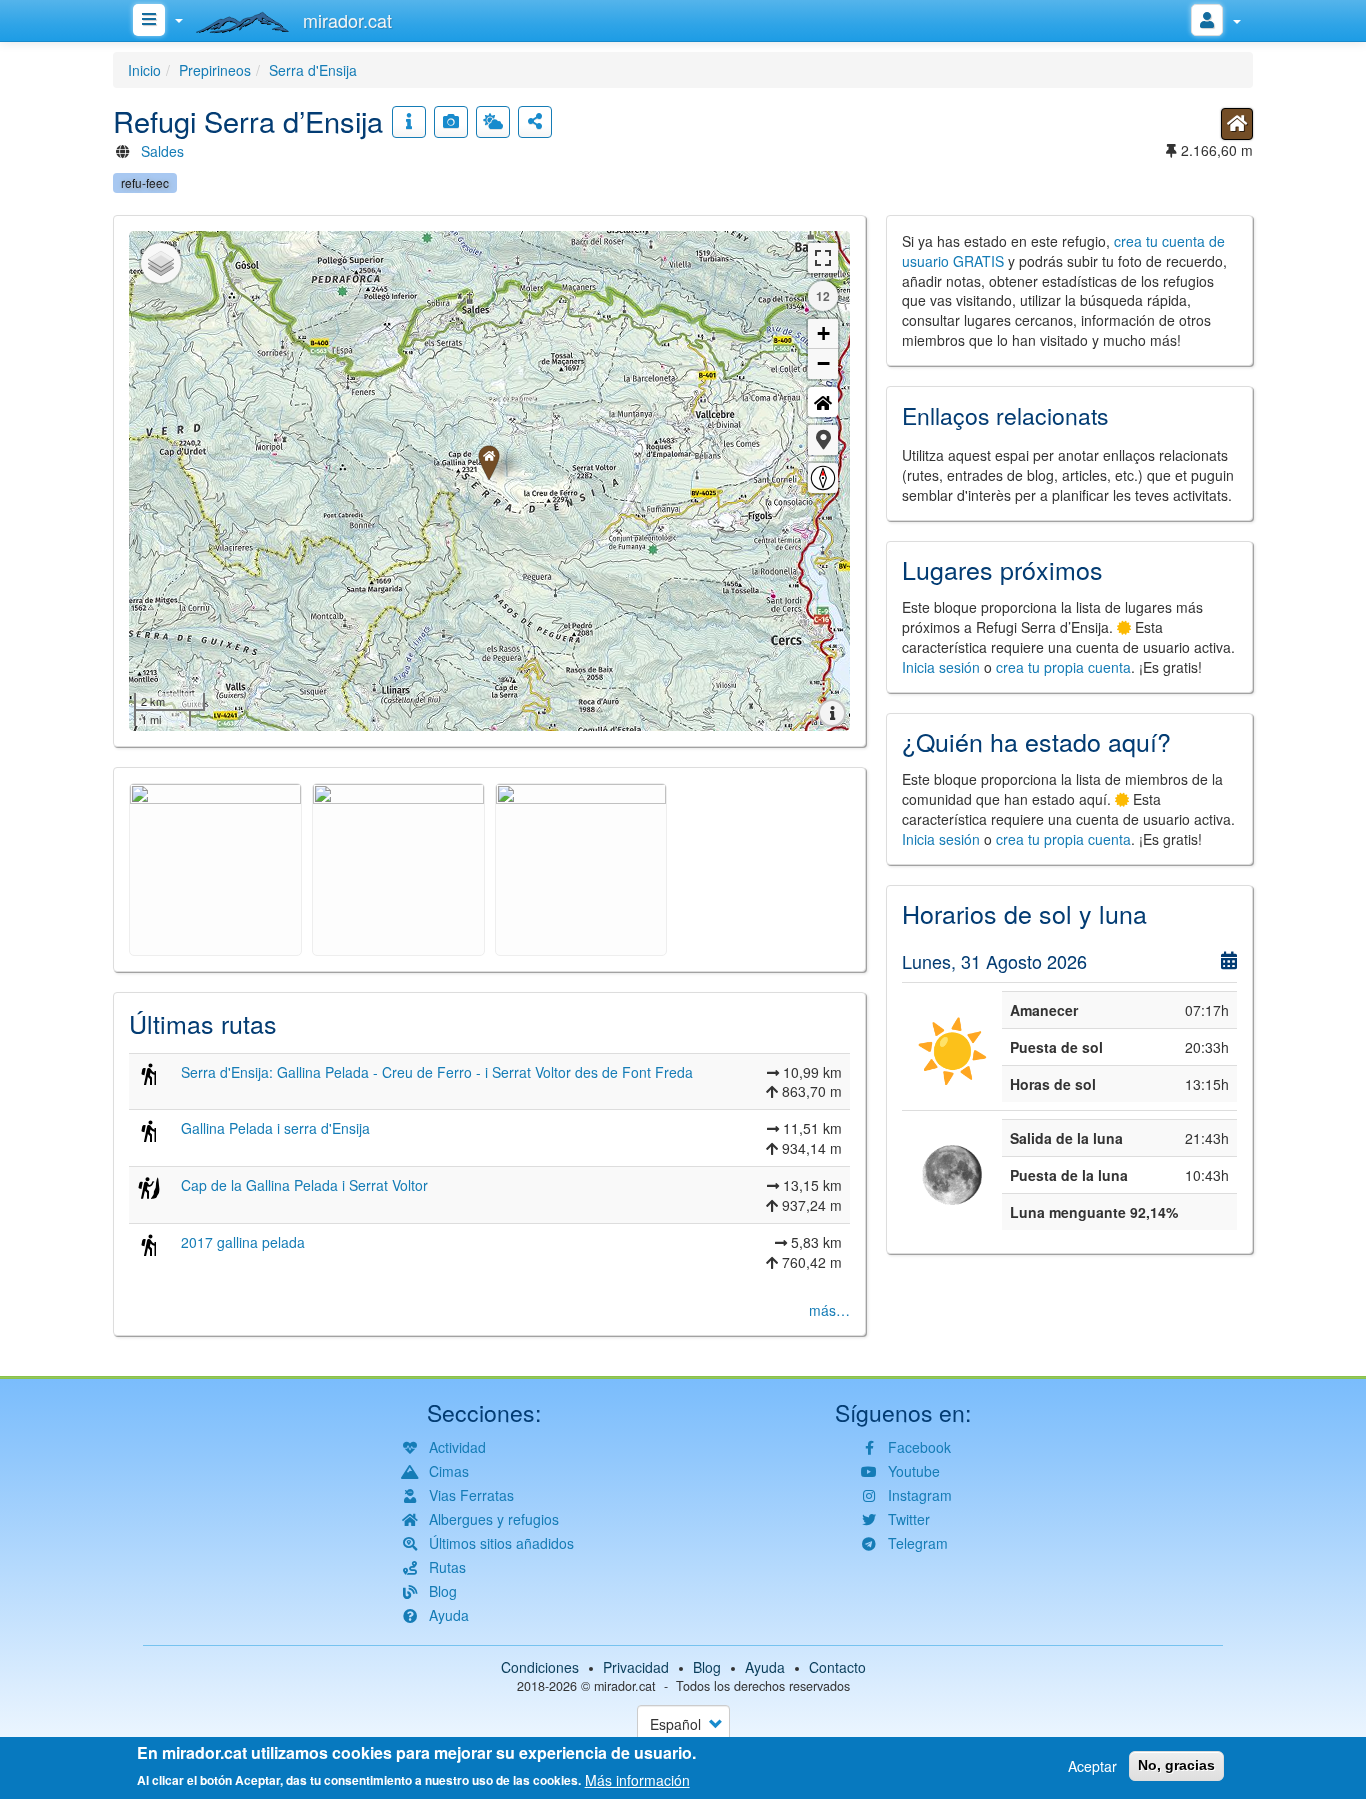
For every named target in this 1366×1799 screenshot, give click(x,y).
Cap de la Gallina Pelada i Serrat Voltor (304, 1185)
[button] (823, 440)
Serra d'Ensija (313, 70)
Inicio (144, 70)
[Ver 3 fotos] (451, 122)
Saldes (162, 151)
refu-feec (145, 182)
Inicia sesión (941, 667)
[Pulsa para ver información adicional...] (409, 122)
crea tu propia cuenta (1063, 667)
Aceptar (1092, 1766)
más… (829, 1310)
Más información (637, 1779)
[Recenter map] (823, 402)
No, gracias (1176, 1765)
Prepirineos (215, 70)
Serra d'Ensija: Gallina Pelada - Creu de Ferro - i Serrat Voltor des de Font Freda (437, 1072)
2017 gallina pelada (243, 1242)
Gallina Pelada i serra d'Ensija (275, 1128)
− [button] (823, 363)
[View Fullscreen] (823, 258)
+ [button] (823, 333)
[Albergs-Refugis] (1237, 124)
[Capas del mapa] (161, 263)
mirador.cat (625, 1686)
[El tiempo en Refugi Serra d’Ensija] (493, 122)
